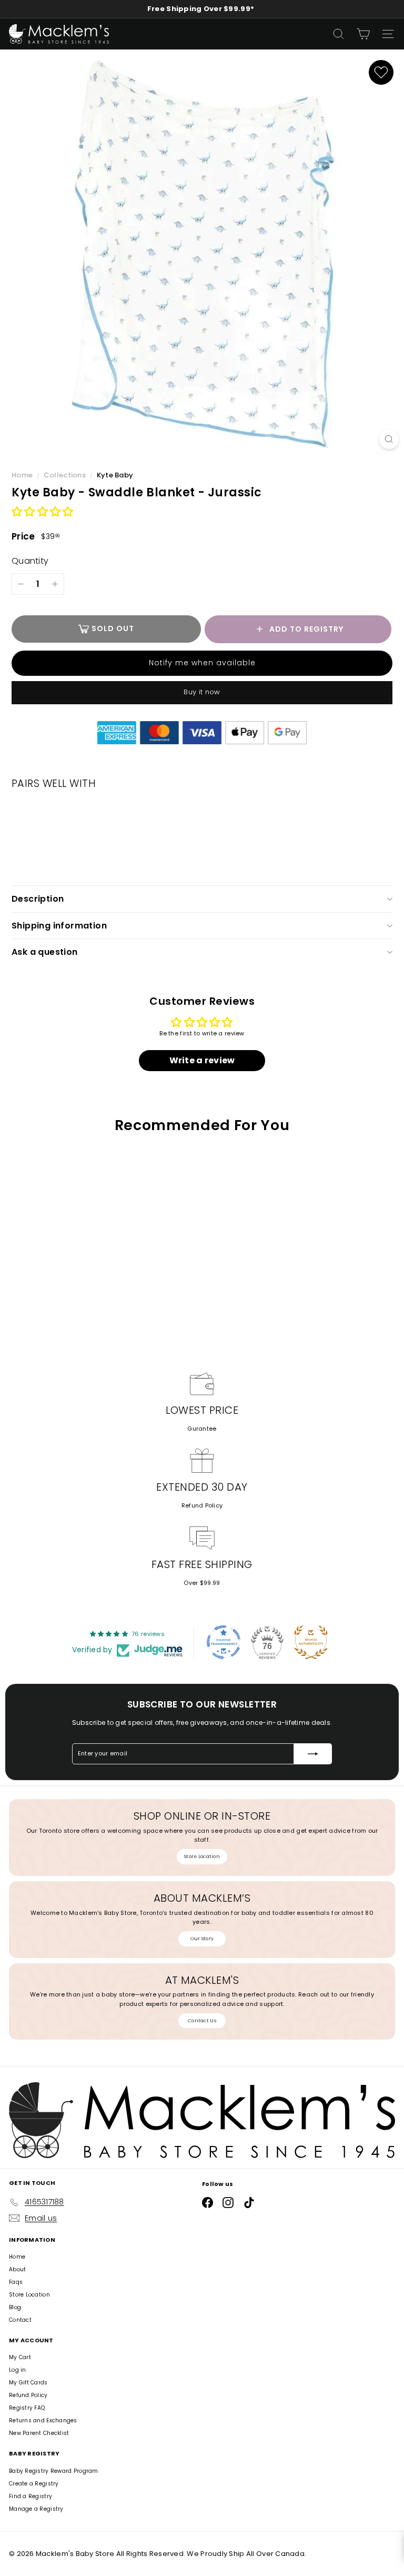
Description (38, 899)
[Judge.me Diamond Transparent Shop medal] (224, 1642)
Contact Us (202, 2021)
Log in (18, 2370)
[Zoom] (389, 439)
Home (23, 475)
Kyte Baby (115, 475)
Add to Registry (306, 629)
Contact (20, 2320)
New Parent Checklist (39, 2433)
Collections (65, 475)
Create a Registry (34, 2484)
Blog (15, 2307)
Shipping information (59, 926)
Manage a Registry (36, 2509)
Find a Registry (31, 2496)
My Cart (20, 2357)
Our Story (202, 1939)
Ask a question (45, 952)
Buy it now (202, 692)
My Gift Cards (28, 2383)
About (17, 2269)
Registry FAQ (27, 2408)
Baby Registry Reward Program (54, 2471)
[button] (42, 512)
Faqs (16, 2282)
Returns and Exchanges (43, 2420)
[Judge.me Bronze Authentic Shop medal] (311, 1642)
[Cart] (363, 34)
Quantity (30, 561)
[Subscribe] (313, 1754)
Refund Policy (202, 1505)
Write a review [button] (202, 1060)
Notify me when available (202, 663)
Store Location (202, 1856)
